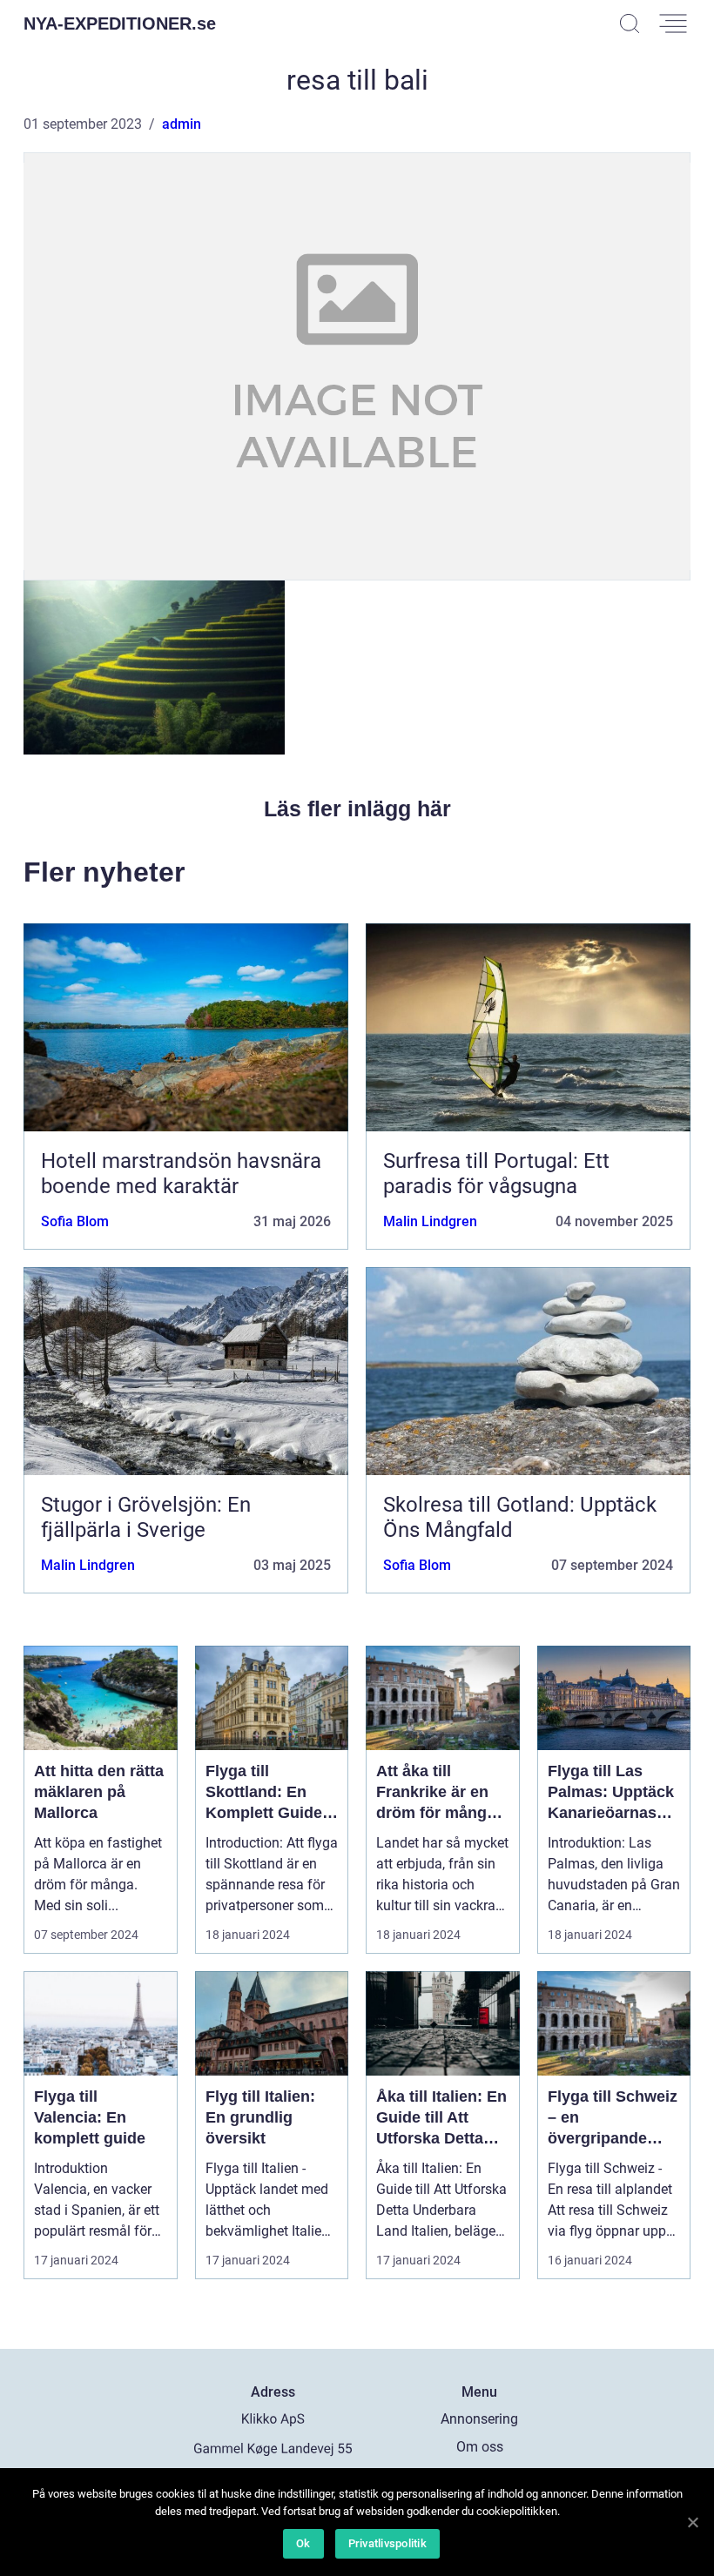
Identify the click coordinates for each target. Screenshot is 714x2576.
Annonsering (479, 2419)
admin (182, 124)
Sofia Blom (75, 1221)
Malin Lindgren (430, 1221)
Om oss (480, 2447)
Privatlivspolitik (387, 2543)
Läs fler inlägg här (357, 808)
